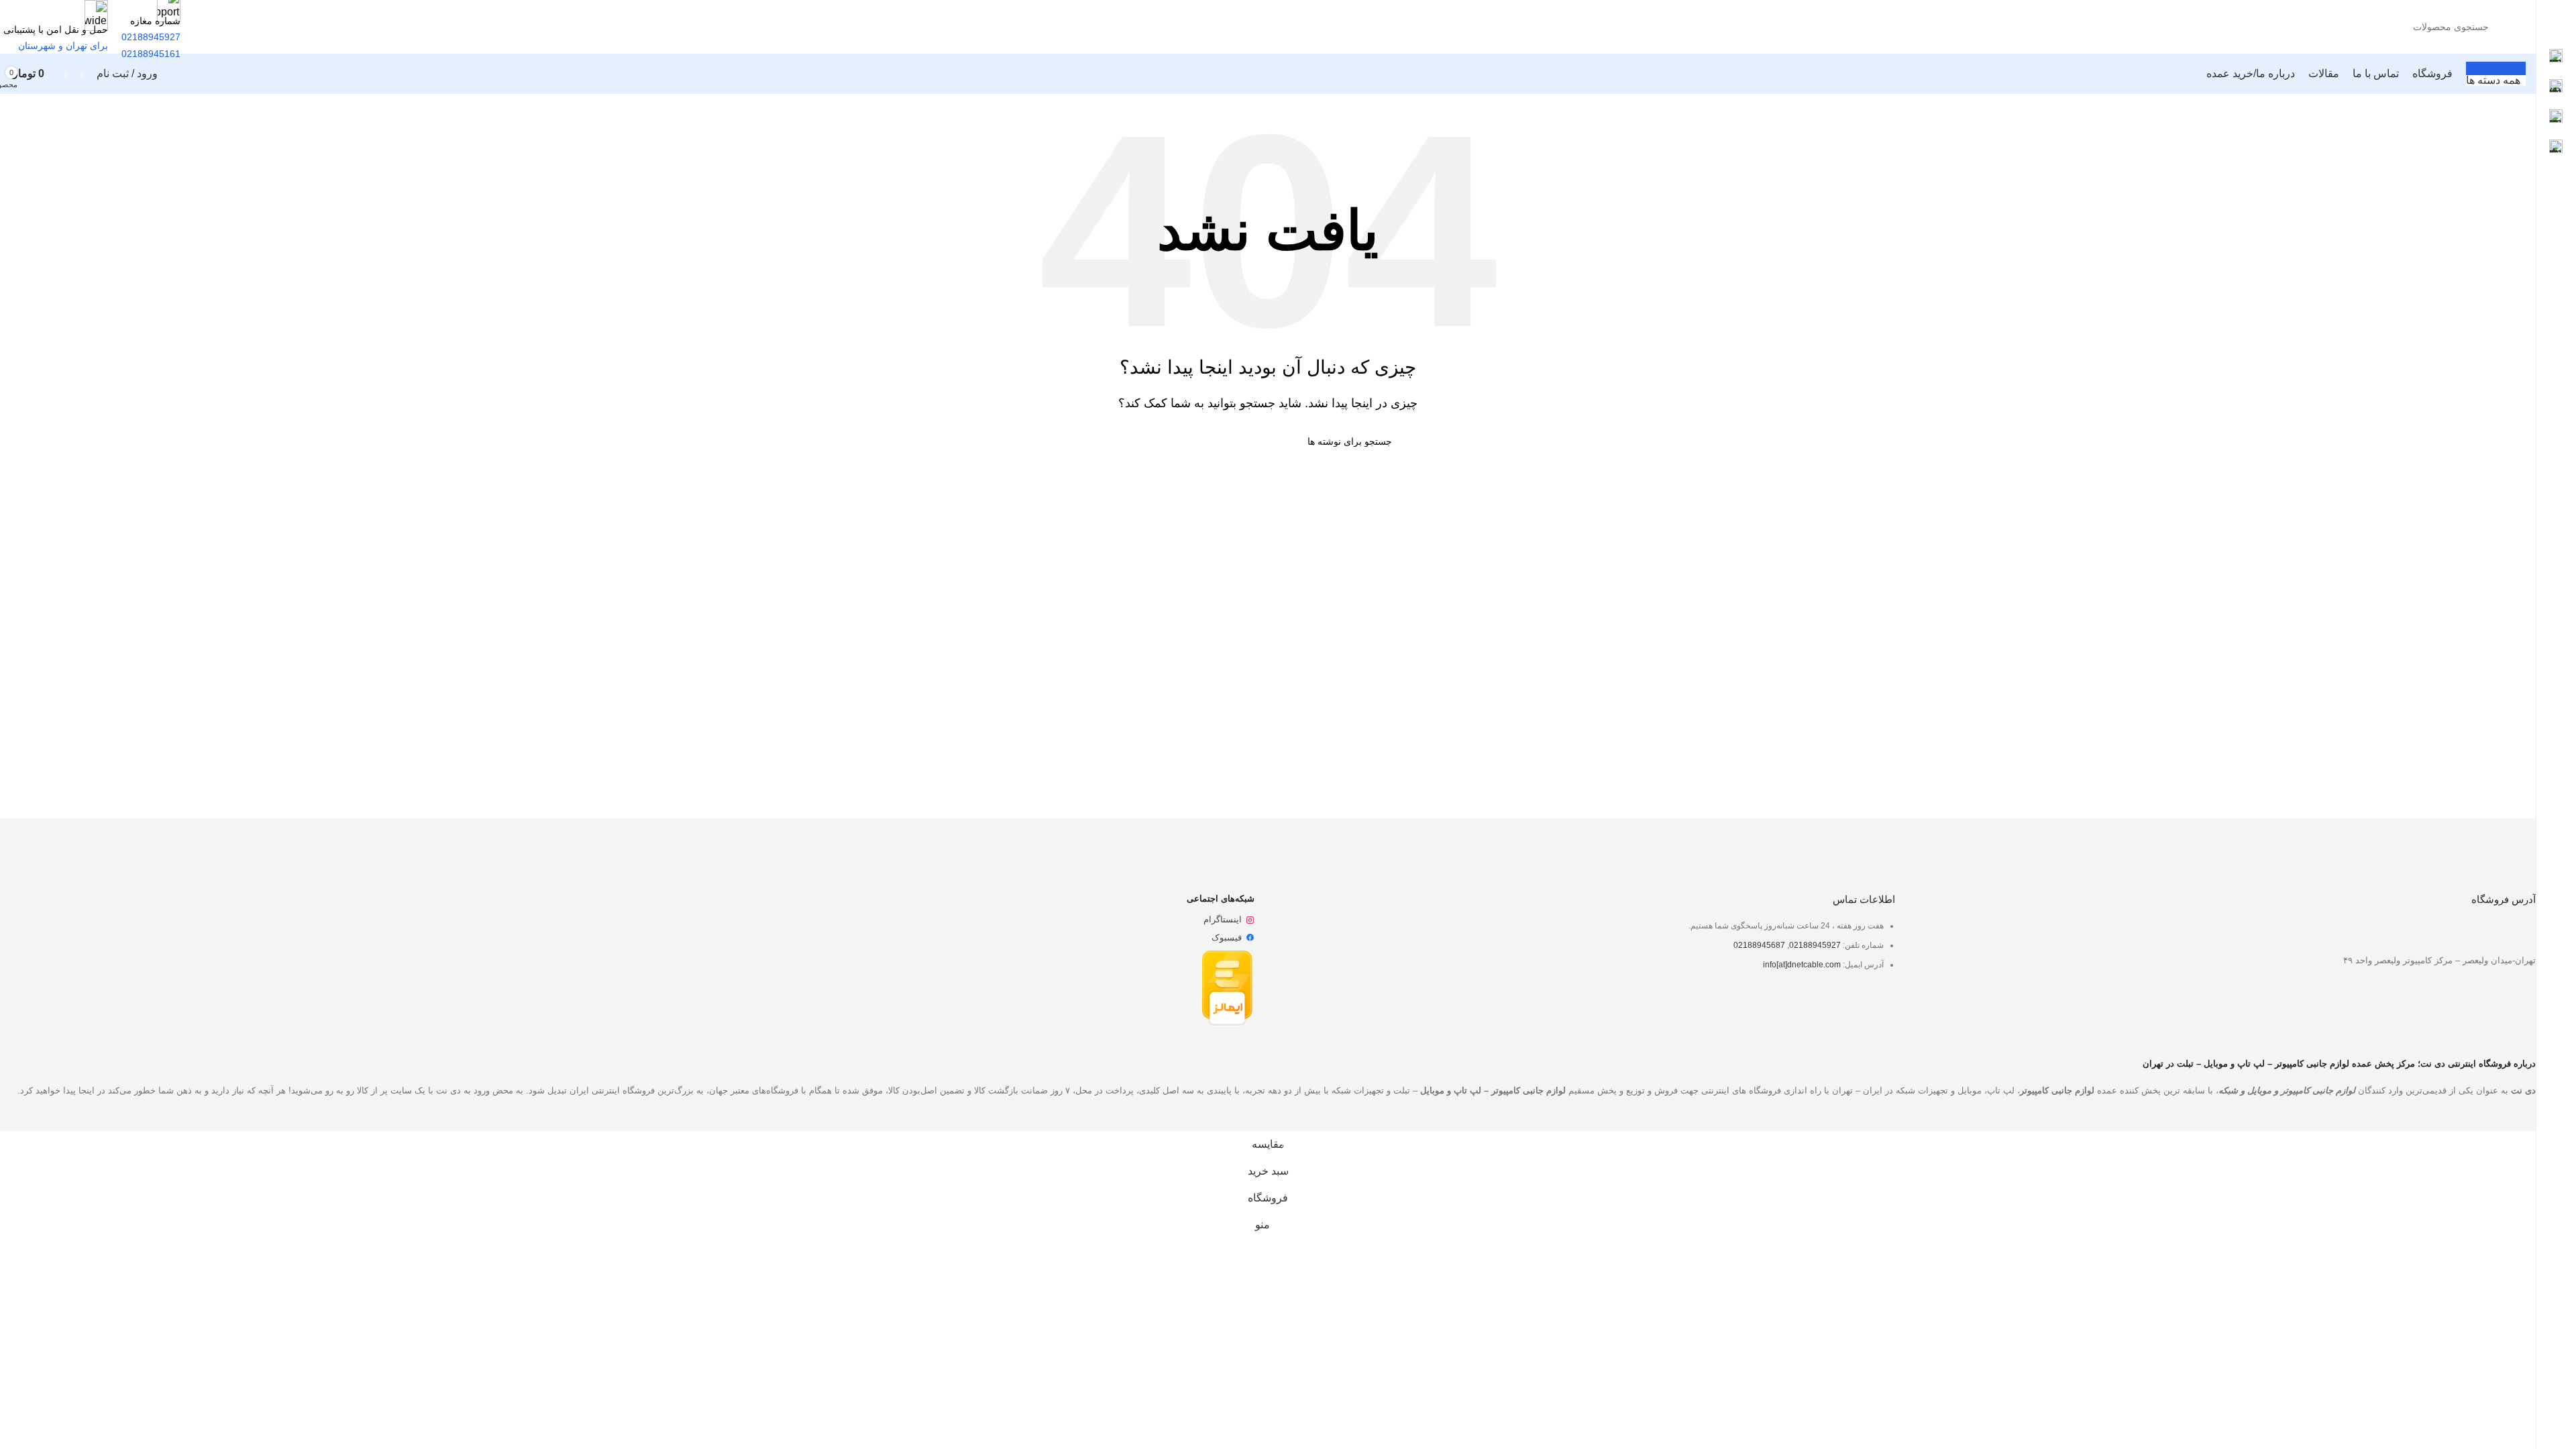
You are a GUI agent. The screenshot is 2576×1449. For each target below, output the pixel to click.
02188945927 (1815, 945)
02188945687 (1759, 945)
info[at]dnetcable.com (1802, 965)
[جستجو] (216, 27)
